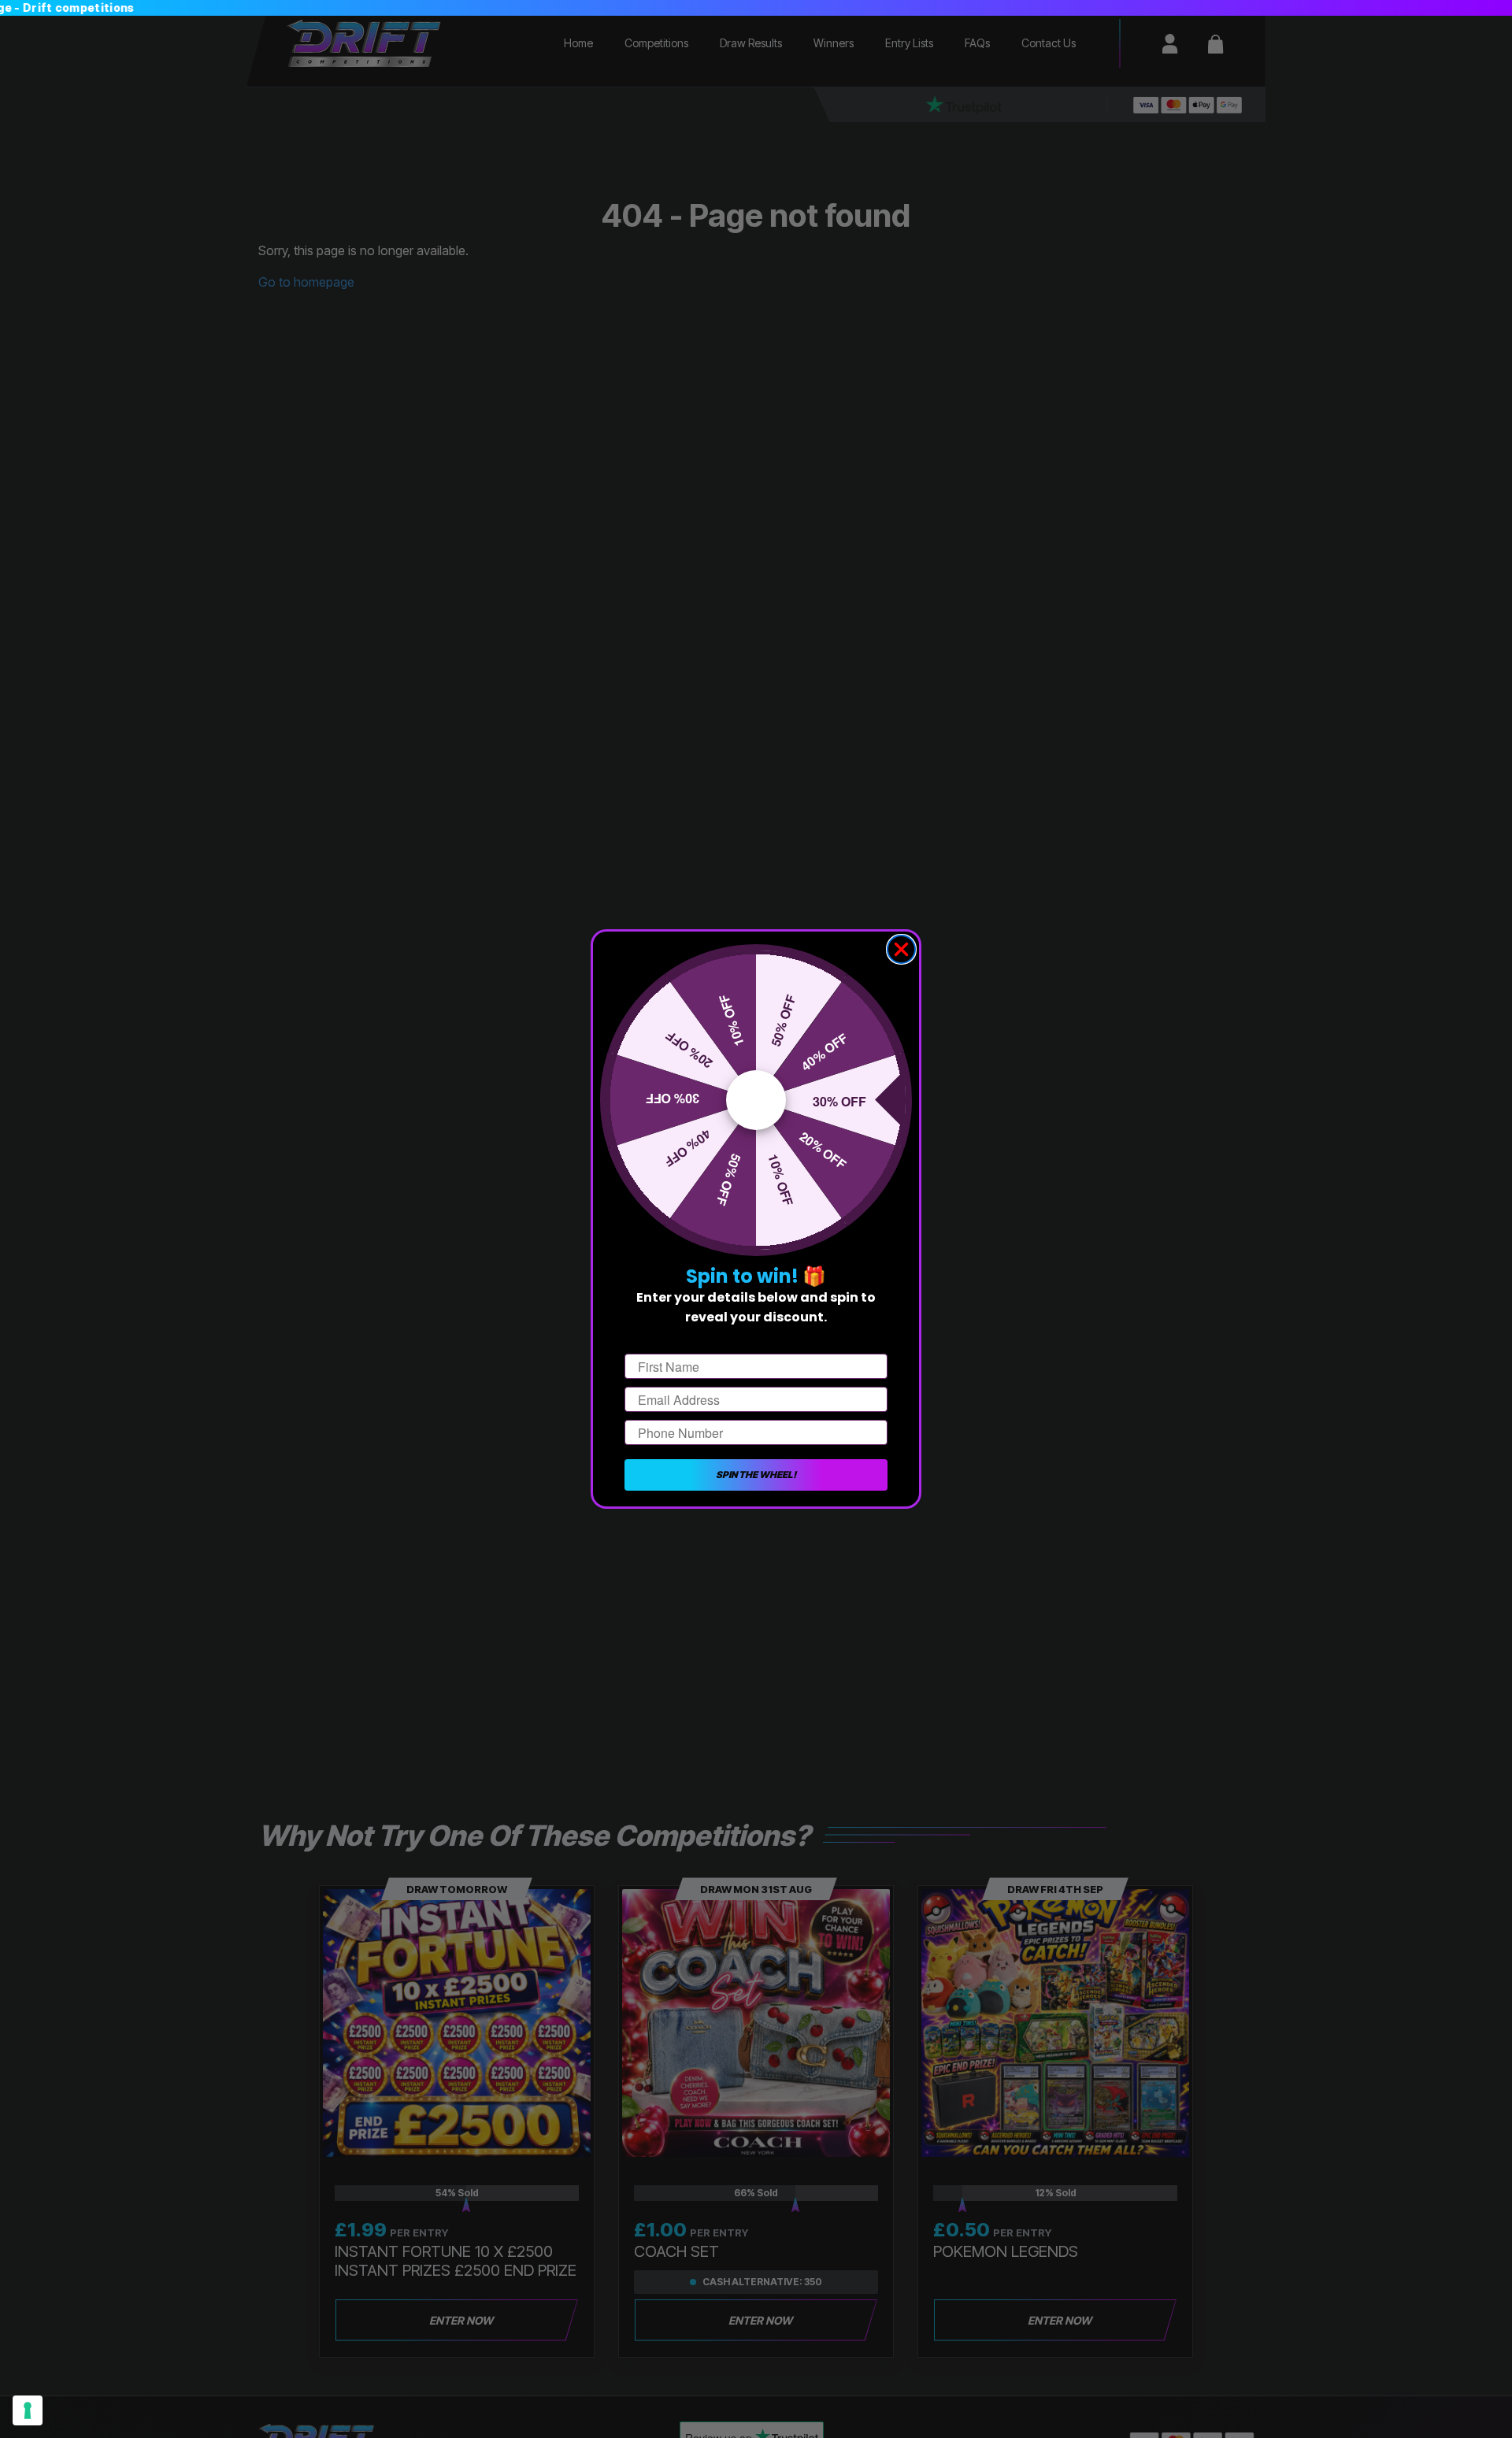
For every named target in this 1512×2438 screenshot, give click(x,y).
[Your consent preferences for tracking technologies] (28, 2410)
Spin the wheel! (756, 1475)
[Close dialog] (901, 949)
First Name (657, 1340)
